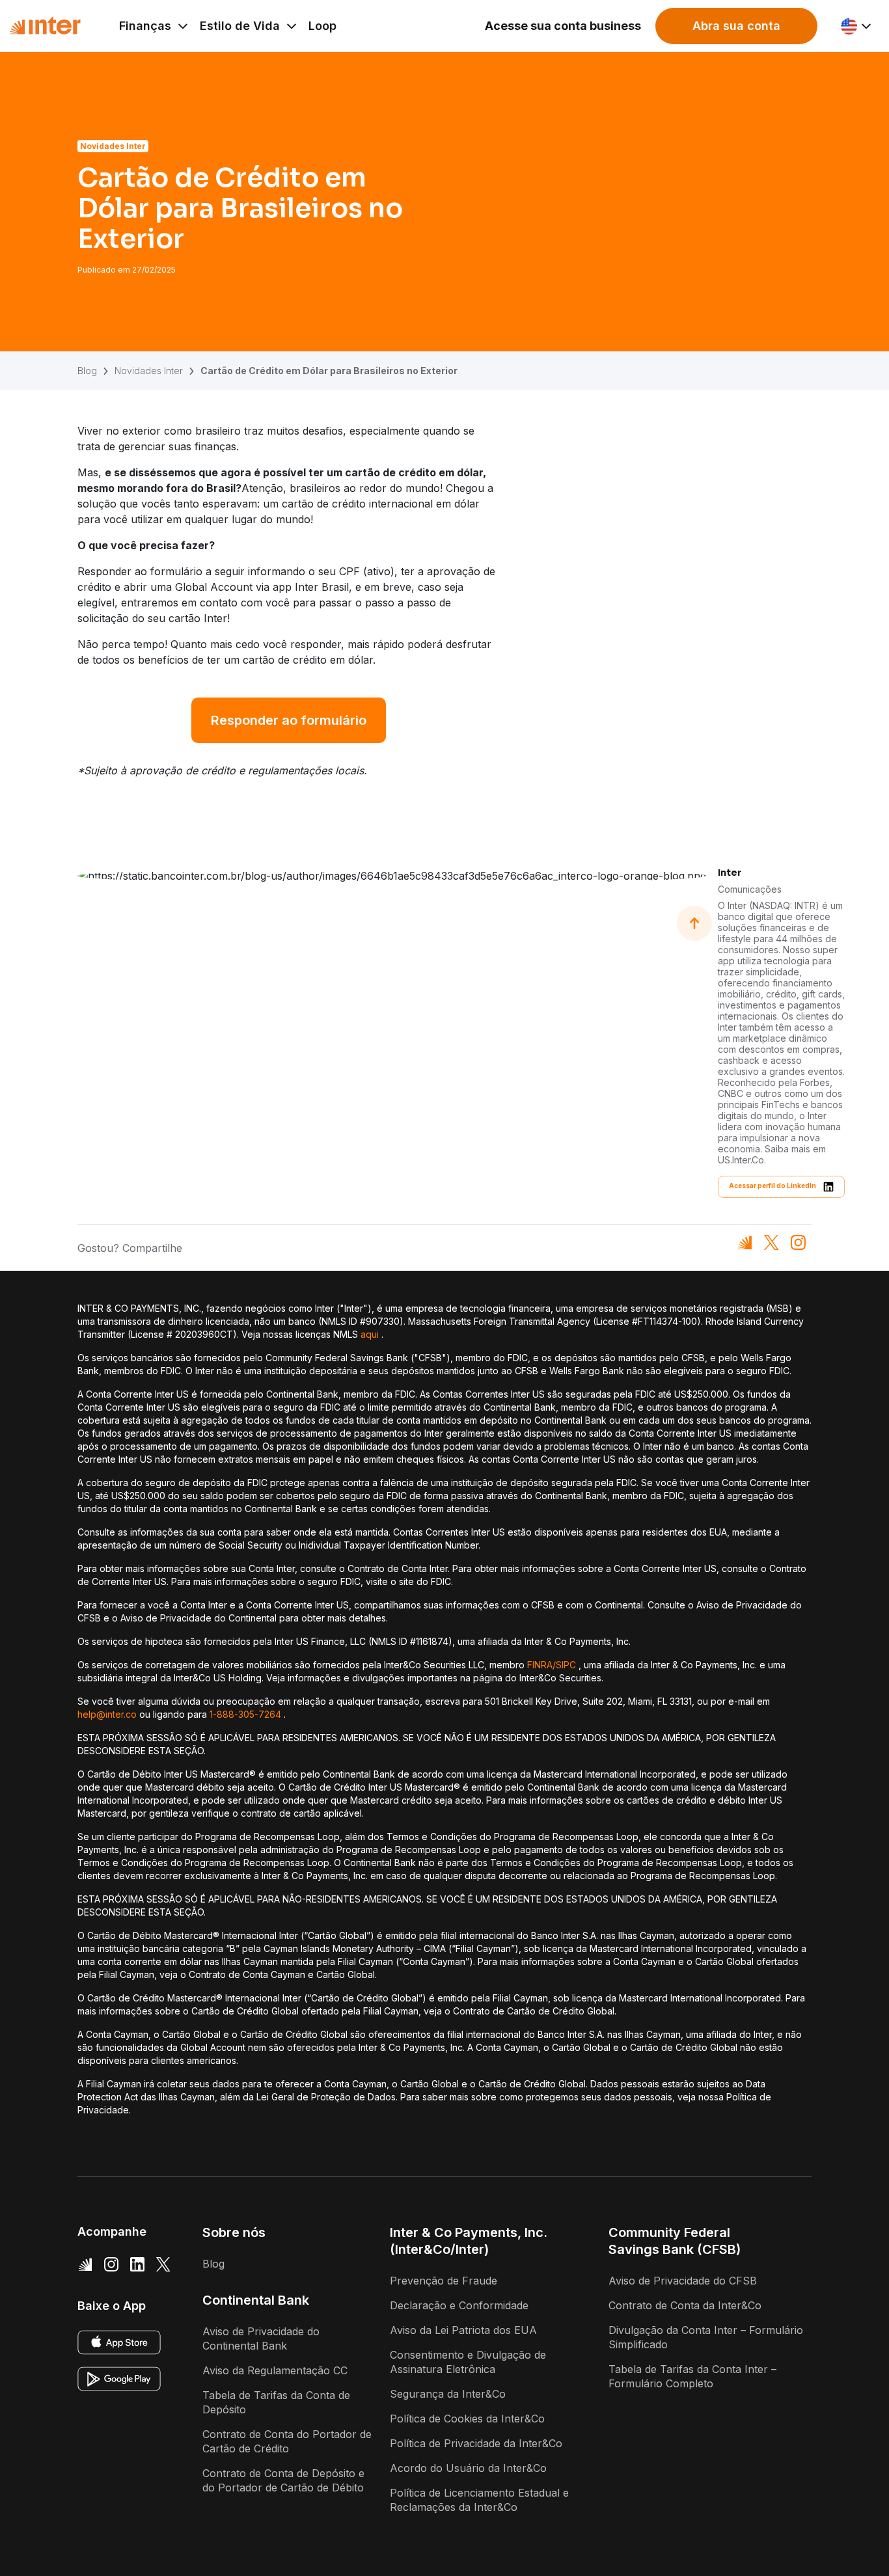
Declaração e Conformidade (459, 2305)
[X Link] (163, 2264)
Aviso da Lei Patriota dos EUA (463, 2330)
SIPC (566, 1665)
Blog (87, 371)
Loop (322, 26)
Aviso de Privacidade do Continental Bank (261, 2339)
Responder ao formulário (289, 720)
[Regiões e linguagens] (857, 26)
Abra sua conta (736, 26)
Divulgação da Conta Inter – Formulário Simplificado (706, 2337)
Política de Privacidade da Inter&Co (476, 2443)
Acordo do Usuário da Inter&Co (468, 2468)
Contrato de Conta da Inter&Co (685, 2305)
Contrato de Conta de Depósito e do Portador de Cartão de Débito (283, 2480)
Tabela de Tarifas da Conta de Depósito (276, 2402)
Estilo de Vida (240, 26)
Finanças (145, 26)
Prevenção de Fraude (444, 2281)
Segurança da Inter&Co (448, 2394)
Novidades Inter (149, 371)
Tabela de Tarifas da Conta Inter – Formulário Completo (692, 2376)
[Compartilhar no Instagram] (798, 1242)
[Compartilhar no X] (772, 1242)
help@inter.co (107, 1714)
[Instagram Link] (111, 2264)
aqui (370, 1334)
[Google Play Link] (119, 2379)
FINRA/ (541, 1665)
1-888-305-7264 (245, 1714)
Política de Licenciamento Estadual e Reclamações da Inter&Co (479, 2500)
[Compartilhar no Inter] (745, 1242)
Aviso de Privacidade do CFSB (683, 2281)
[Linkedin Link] (137, 2264)
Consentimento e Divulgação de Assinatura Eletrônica (468, 2362)
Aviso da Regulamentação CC (275, 2370)
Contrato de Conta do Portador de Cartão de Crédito (287, 2441)
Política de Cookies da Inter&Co (467, 2419)
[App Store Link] (119, 2342)
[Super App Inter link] (85, 2264)
